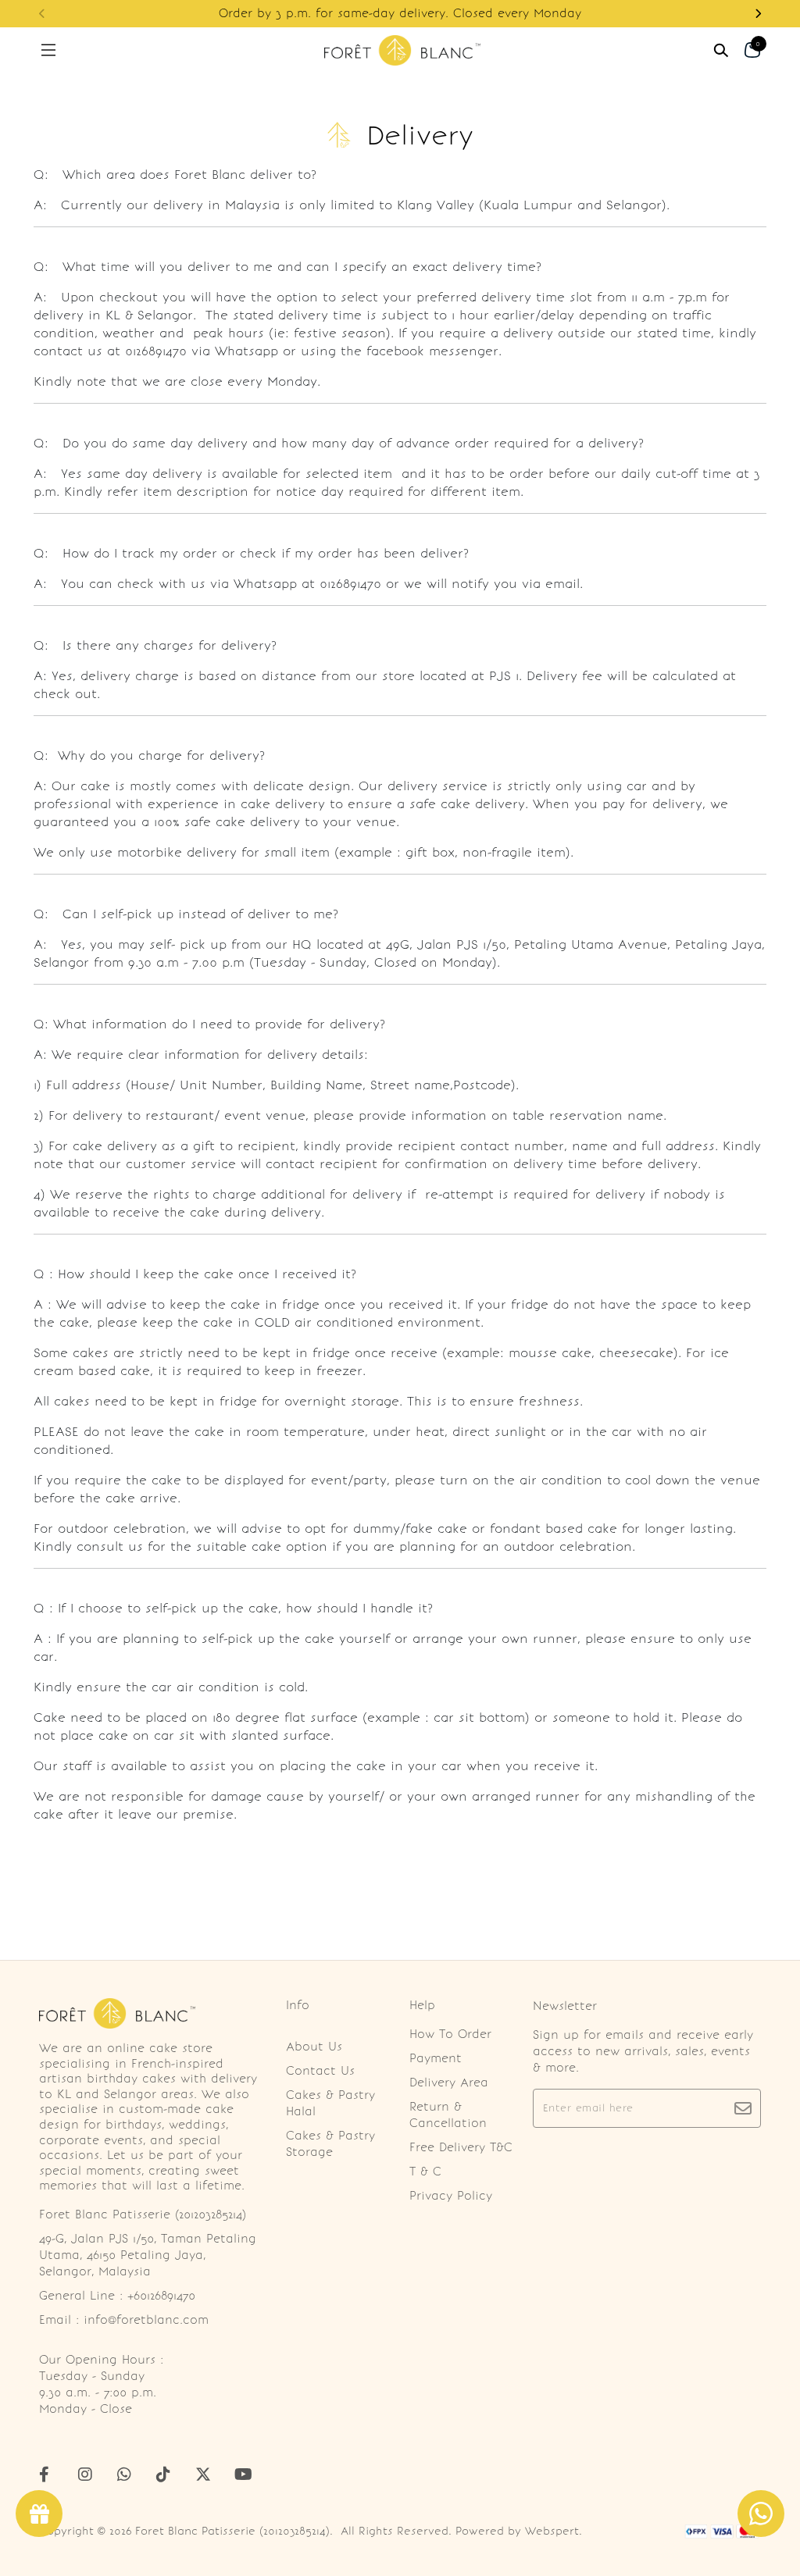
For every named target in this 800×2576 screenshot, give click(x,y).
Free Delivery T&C (461, 2147)
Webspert (552, 2531)
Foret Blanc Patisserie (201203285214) (232, 2531)
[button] (758, 14)
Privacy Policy (451, 2196)
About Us (314, 2047)
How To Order (450, 2034)
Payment (436, 2058)
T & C (425, 2172)
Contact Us (320, 2071)
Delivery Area (449, 2083)
